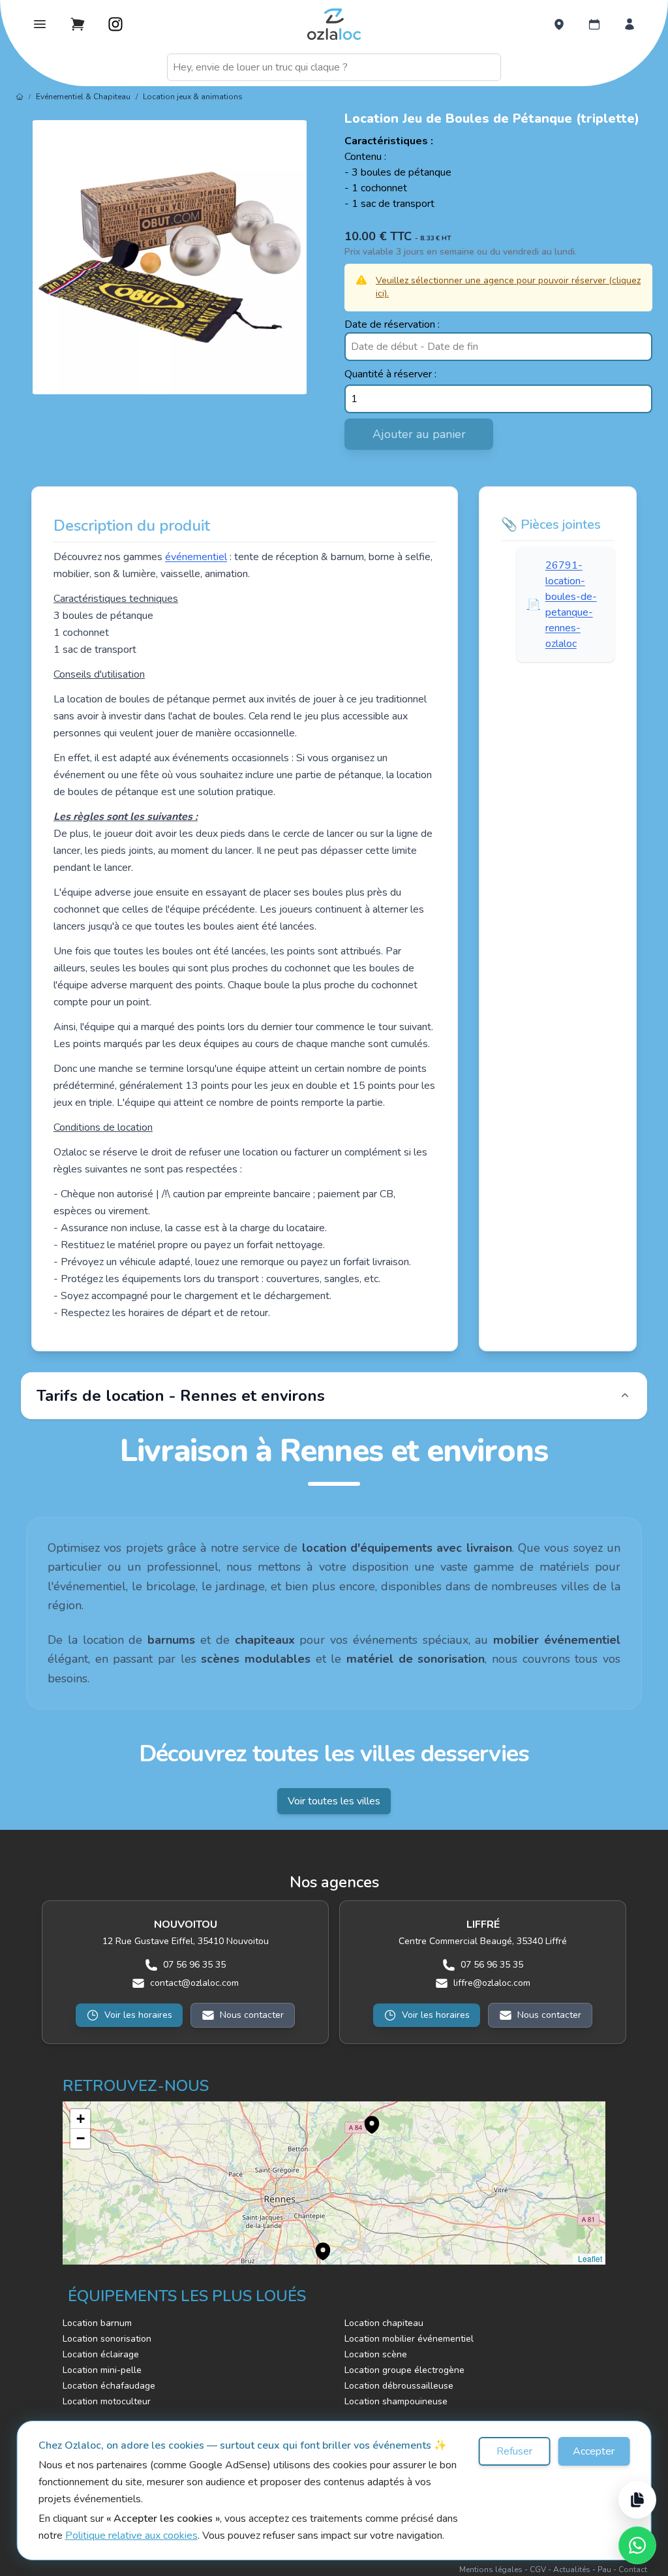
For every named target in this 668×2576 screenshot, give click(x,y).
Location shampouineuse (396, 2401)
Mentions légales (491, 2569)
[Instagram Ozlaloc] (115, 24)
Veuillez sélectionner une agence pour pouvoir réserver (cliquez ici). (508, 287)
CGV (538, 2569)
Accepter (594, 2451)
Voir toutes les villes (334, 1801)
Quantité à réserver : (390, 374)
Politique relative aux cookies (131, 2536)
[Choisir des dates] (594, 24)
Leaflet (589, 2258)
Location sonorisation (107, 2339)
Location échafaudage (109, 2386)
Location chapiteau (384, 2323)
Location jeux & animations (193, 97)
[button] (365, 2118)
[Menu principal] (40, 24)
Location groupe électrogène (404, 2370)
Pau (604, 2569)
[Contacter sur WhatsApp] (637, 2545)
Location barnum (97, 2323)
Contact (633, 2569)
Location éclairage (101, 2354)
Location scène (376, 2354)
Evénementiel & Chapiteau (83, 97)
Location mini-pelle (102, 2370)
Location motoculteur (107, 2401)
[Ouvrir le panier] (78, 24)
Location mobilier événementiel (409, 2339)
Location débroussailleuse (399, 2386)
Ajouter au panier (419, 434)
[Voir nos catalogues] (637, 2500)
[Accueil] (20, 97)
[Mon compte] (630, 24)
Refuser (514, 2451)
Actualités (572, 2569)
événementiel (196, 557)
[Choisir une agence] (559, 24)
